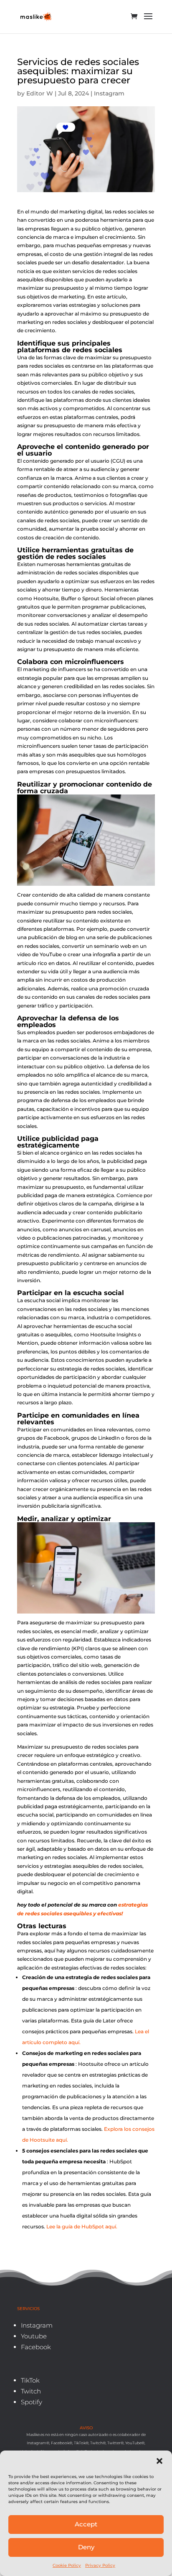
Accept (86, 2524)
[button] (159, 2461)
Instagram (109, 93)
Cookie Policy (67, 2565)
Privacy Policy (100, 2565)
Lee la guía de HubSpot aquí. (82, 2226)
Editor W (40, 93)
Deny (86, 2547)
